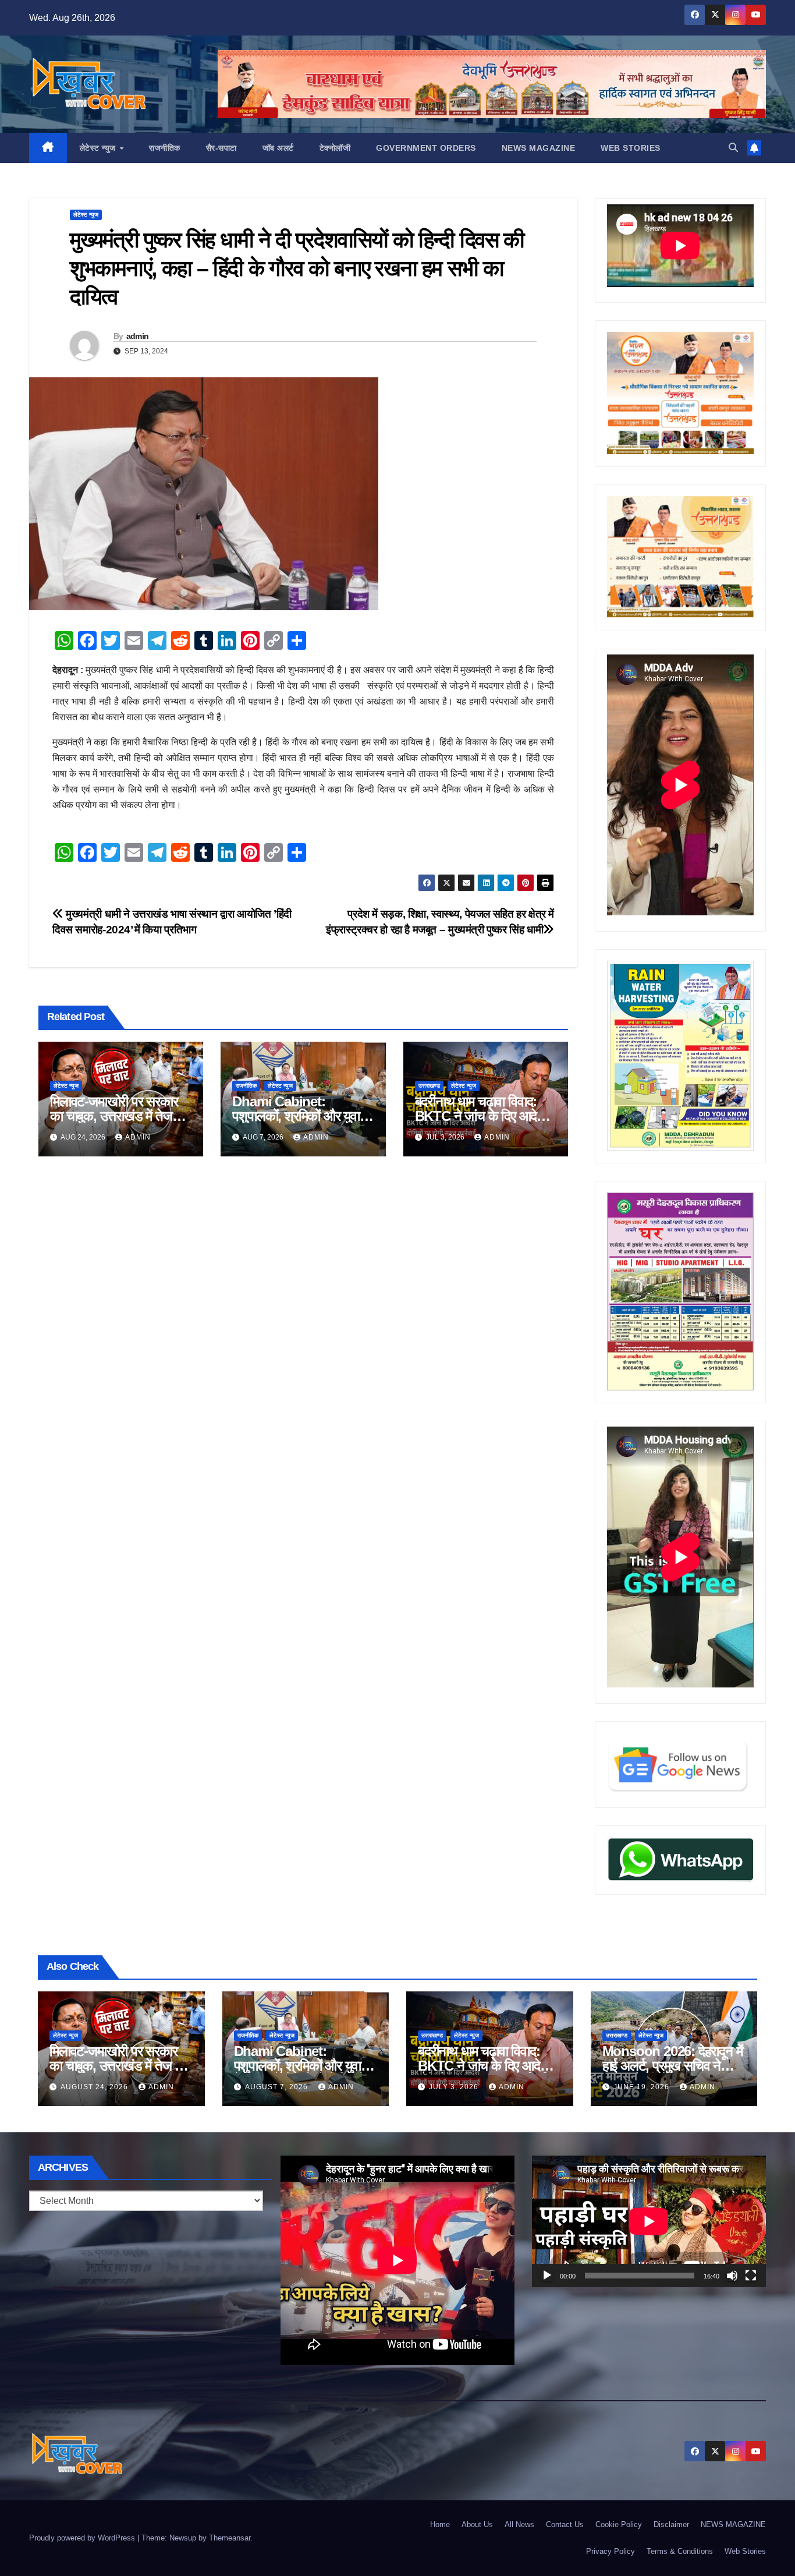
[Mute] (732, 2276)
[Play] (547, 2276)
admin (138, 336)
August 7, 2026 (278, 2087)
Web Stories (631, 148)
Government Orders (426, 148)
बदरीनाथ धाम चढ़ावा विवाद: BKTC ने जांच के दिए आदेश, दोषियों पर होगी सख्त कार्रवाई (482, 1116)
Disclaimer (671, 2524)
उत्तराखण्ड (429, 1086)
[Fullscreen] (751, 2276)
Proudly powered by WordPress (83, 2538)
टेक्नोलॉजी (335, 148)
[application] (649, 2221)
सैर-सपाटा (221, 148)
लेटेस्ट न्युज (99, 148)
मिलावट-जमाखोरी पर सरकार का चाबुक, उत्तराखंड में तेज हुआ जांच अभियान (114, 1116)
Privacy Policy (611, 2551)
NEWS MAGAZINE (539, 148)
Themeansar (230, 2538)
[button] (733, 148)
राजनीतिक (165, 148)
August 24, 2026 (95, 2087)
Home (440, 2524)
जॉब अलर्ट (278, 148)
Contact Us (565, 2524)
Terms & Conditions (680, 2551)
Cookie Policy (619, 2524)
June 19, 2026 (643, 2087)
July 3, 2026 (455, 2087)
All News (519, 2524)
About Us (477, 2524)
